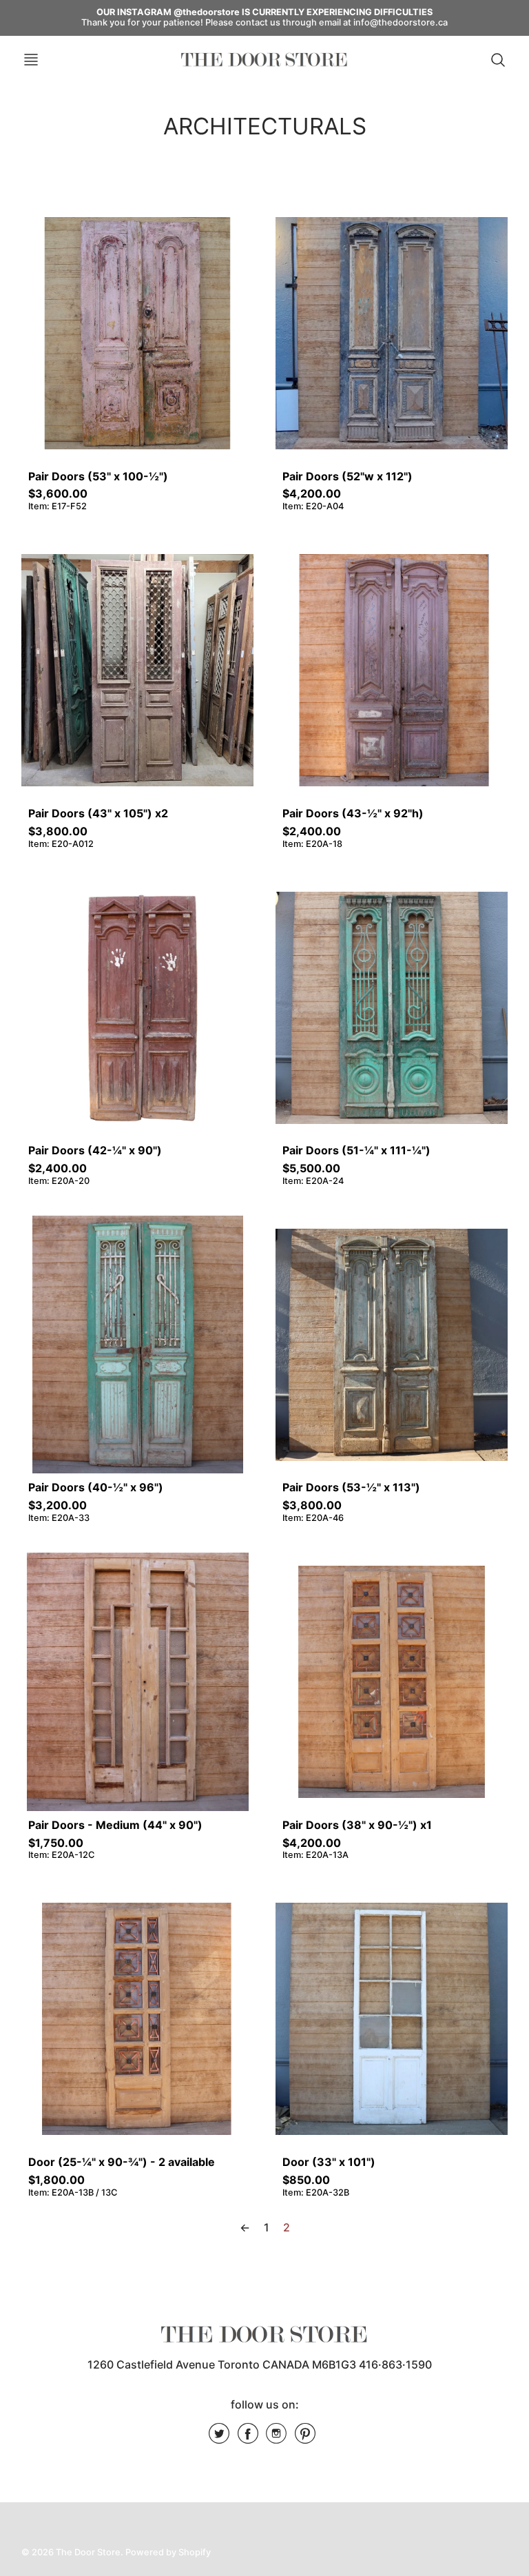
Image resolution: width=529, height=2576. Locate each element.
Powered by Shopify (168, 2552)
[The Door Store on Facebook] (248, 2438)
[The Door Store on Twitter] (219, 2438)
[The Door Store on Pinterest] (305, 2438)
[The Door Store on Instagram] (276, 2438)
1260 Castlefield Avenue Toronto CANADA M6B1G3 (222, 2364)
